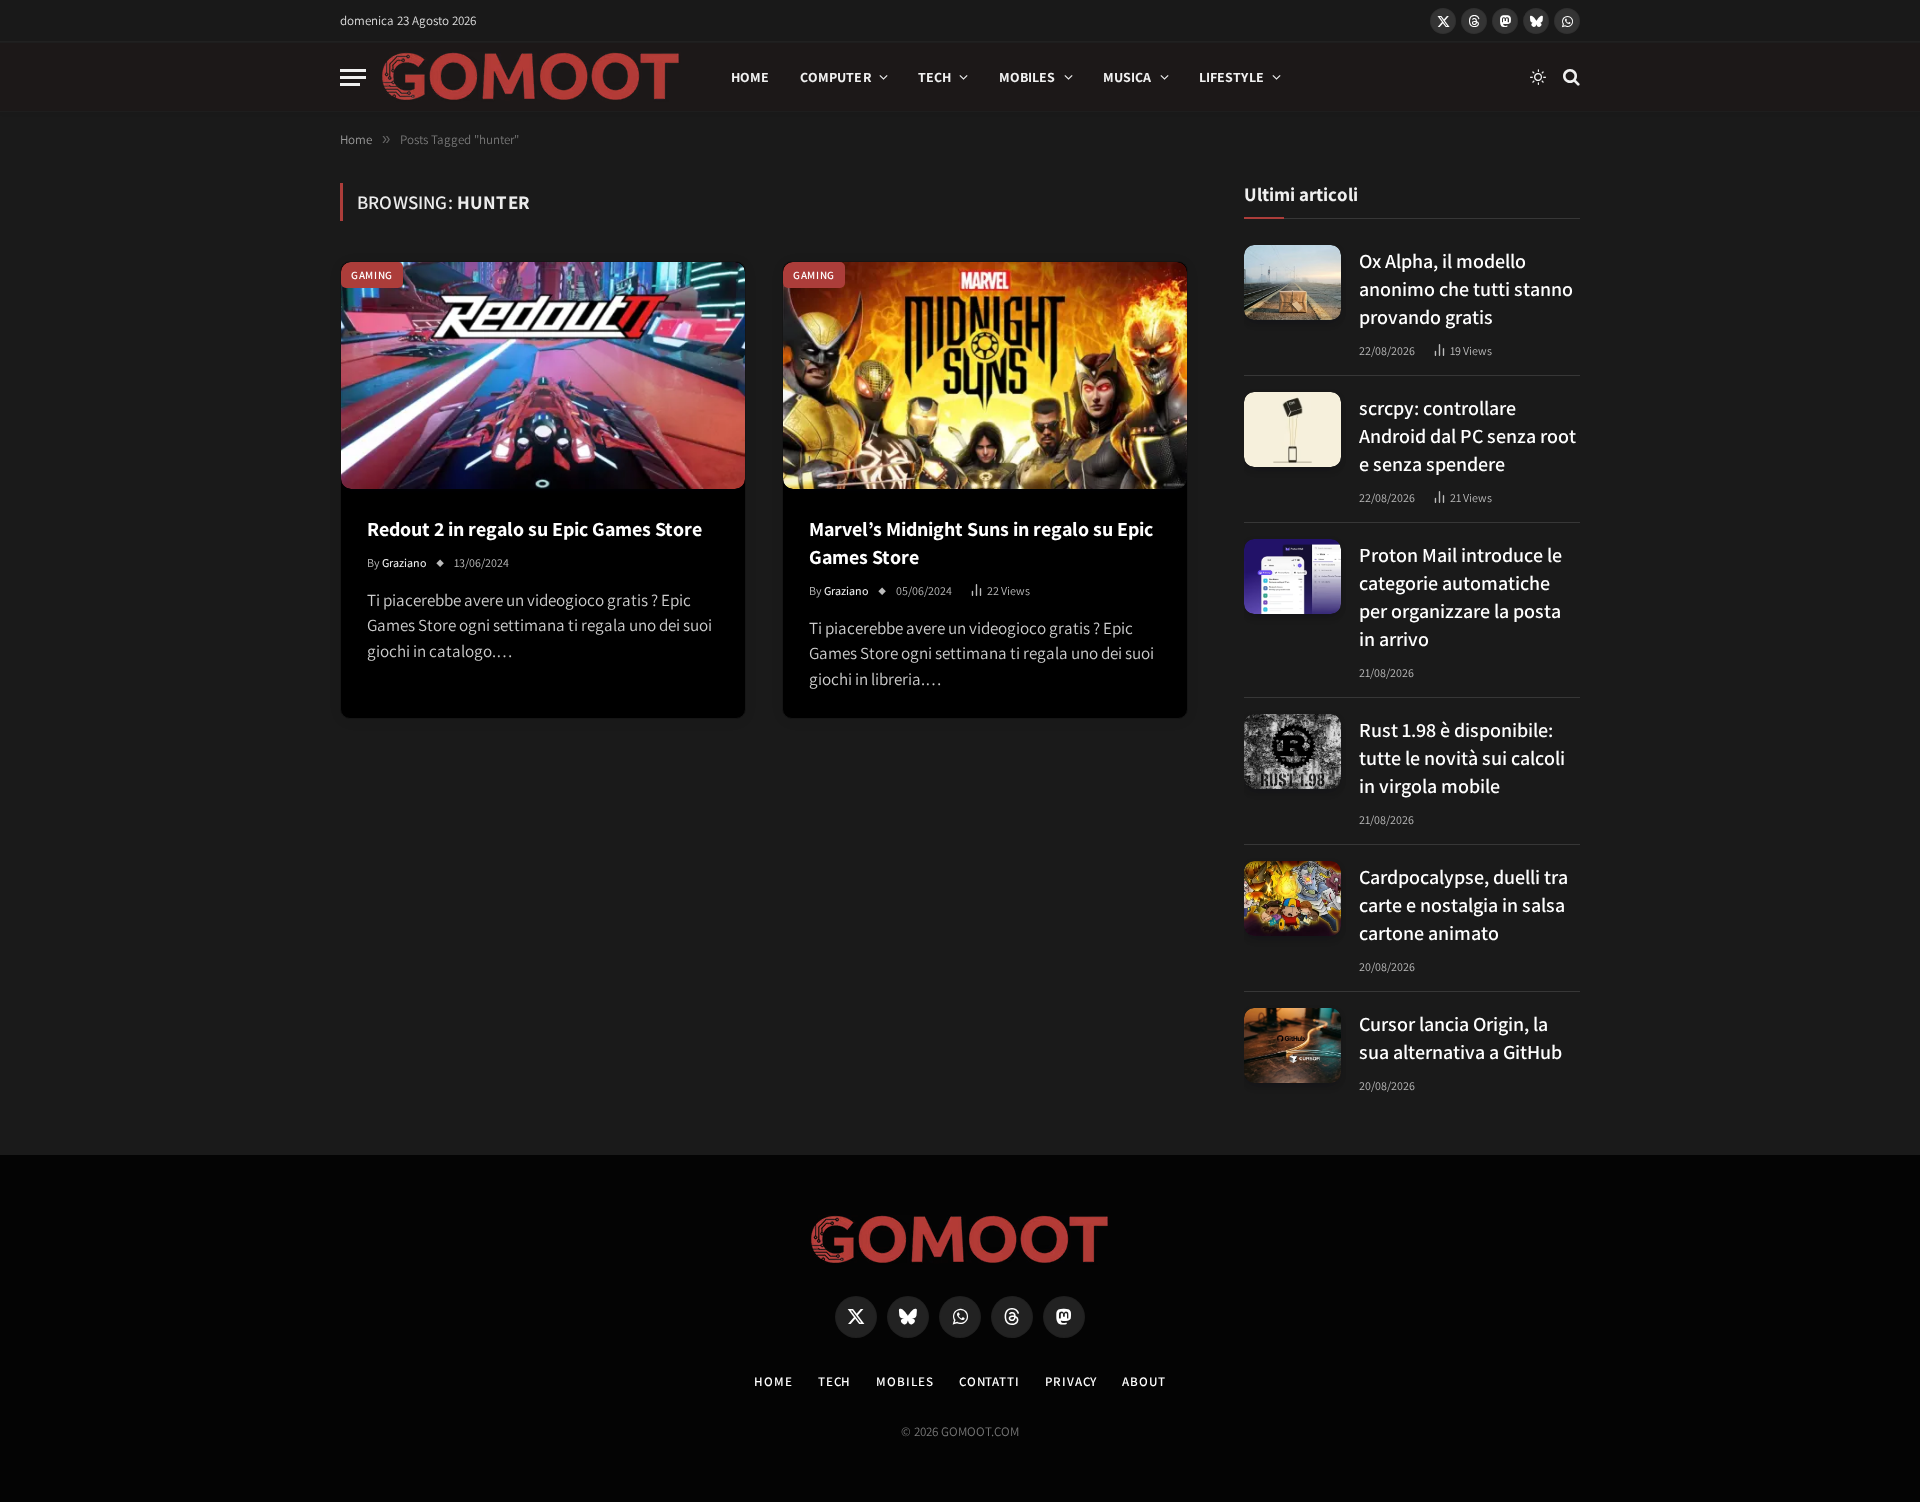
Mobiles (1027, 77)
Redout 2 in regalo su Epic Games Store (534, 529)
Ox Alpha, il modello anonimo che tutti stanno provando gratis (1466, 289)
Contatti (989, 1381)
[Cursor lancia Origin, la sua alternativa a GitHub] (1292, 1045)
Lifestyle (1231, 77)
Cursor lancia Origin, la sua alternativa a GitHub (1460, 1038)
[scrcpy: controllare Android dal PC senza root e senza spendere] (1292, 429)
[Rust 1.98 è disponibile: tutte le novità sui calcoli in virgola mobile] (1292, 751)
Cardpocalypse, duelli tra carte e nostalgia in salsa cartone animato (1463, 905)
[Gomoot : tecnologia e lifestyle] (531, 77)
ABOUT (1144, 1381)
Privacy (1071, 1381)
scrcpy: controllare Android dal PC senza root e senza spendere (1467, 436)
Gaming (372, 275)
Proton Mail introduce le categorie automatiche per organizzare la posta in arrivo (1460, 597)
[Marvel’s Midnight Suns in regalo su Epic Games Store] (985, 375)
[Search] (1569, 77)
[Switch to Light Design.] (1538, 77)
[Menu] (353, 77)
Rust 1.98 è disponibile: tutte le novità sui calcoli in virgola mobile (1462, 758)
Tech (935, 77)
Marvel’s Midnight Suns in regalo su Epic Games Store (981, 543)
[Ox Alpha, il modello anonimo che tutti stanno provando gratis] (1292, 282)
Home (750, 77)
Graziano (404, 562)
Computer (835, 77)
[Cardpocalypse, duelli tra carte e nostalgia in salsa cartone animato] (1292, 898)
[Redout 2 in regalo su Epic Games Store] (543, 375)
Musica (1127, 77)
